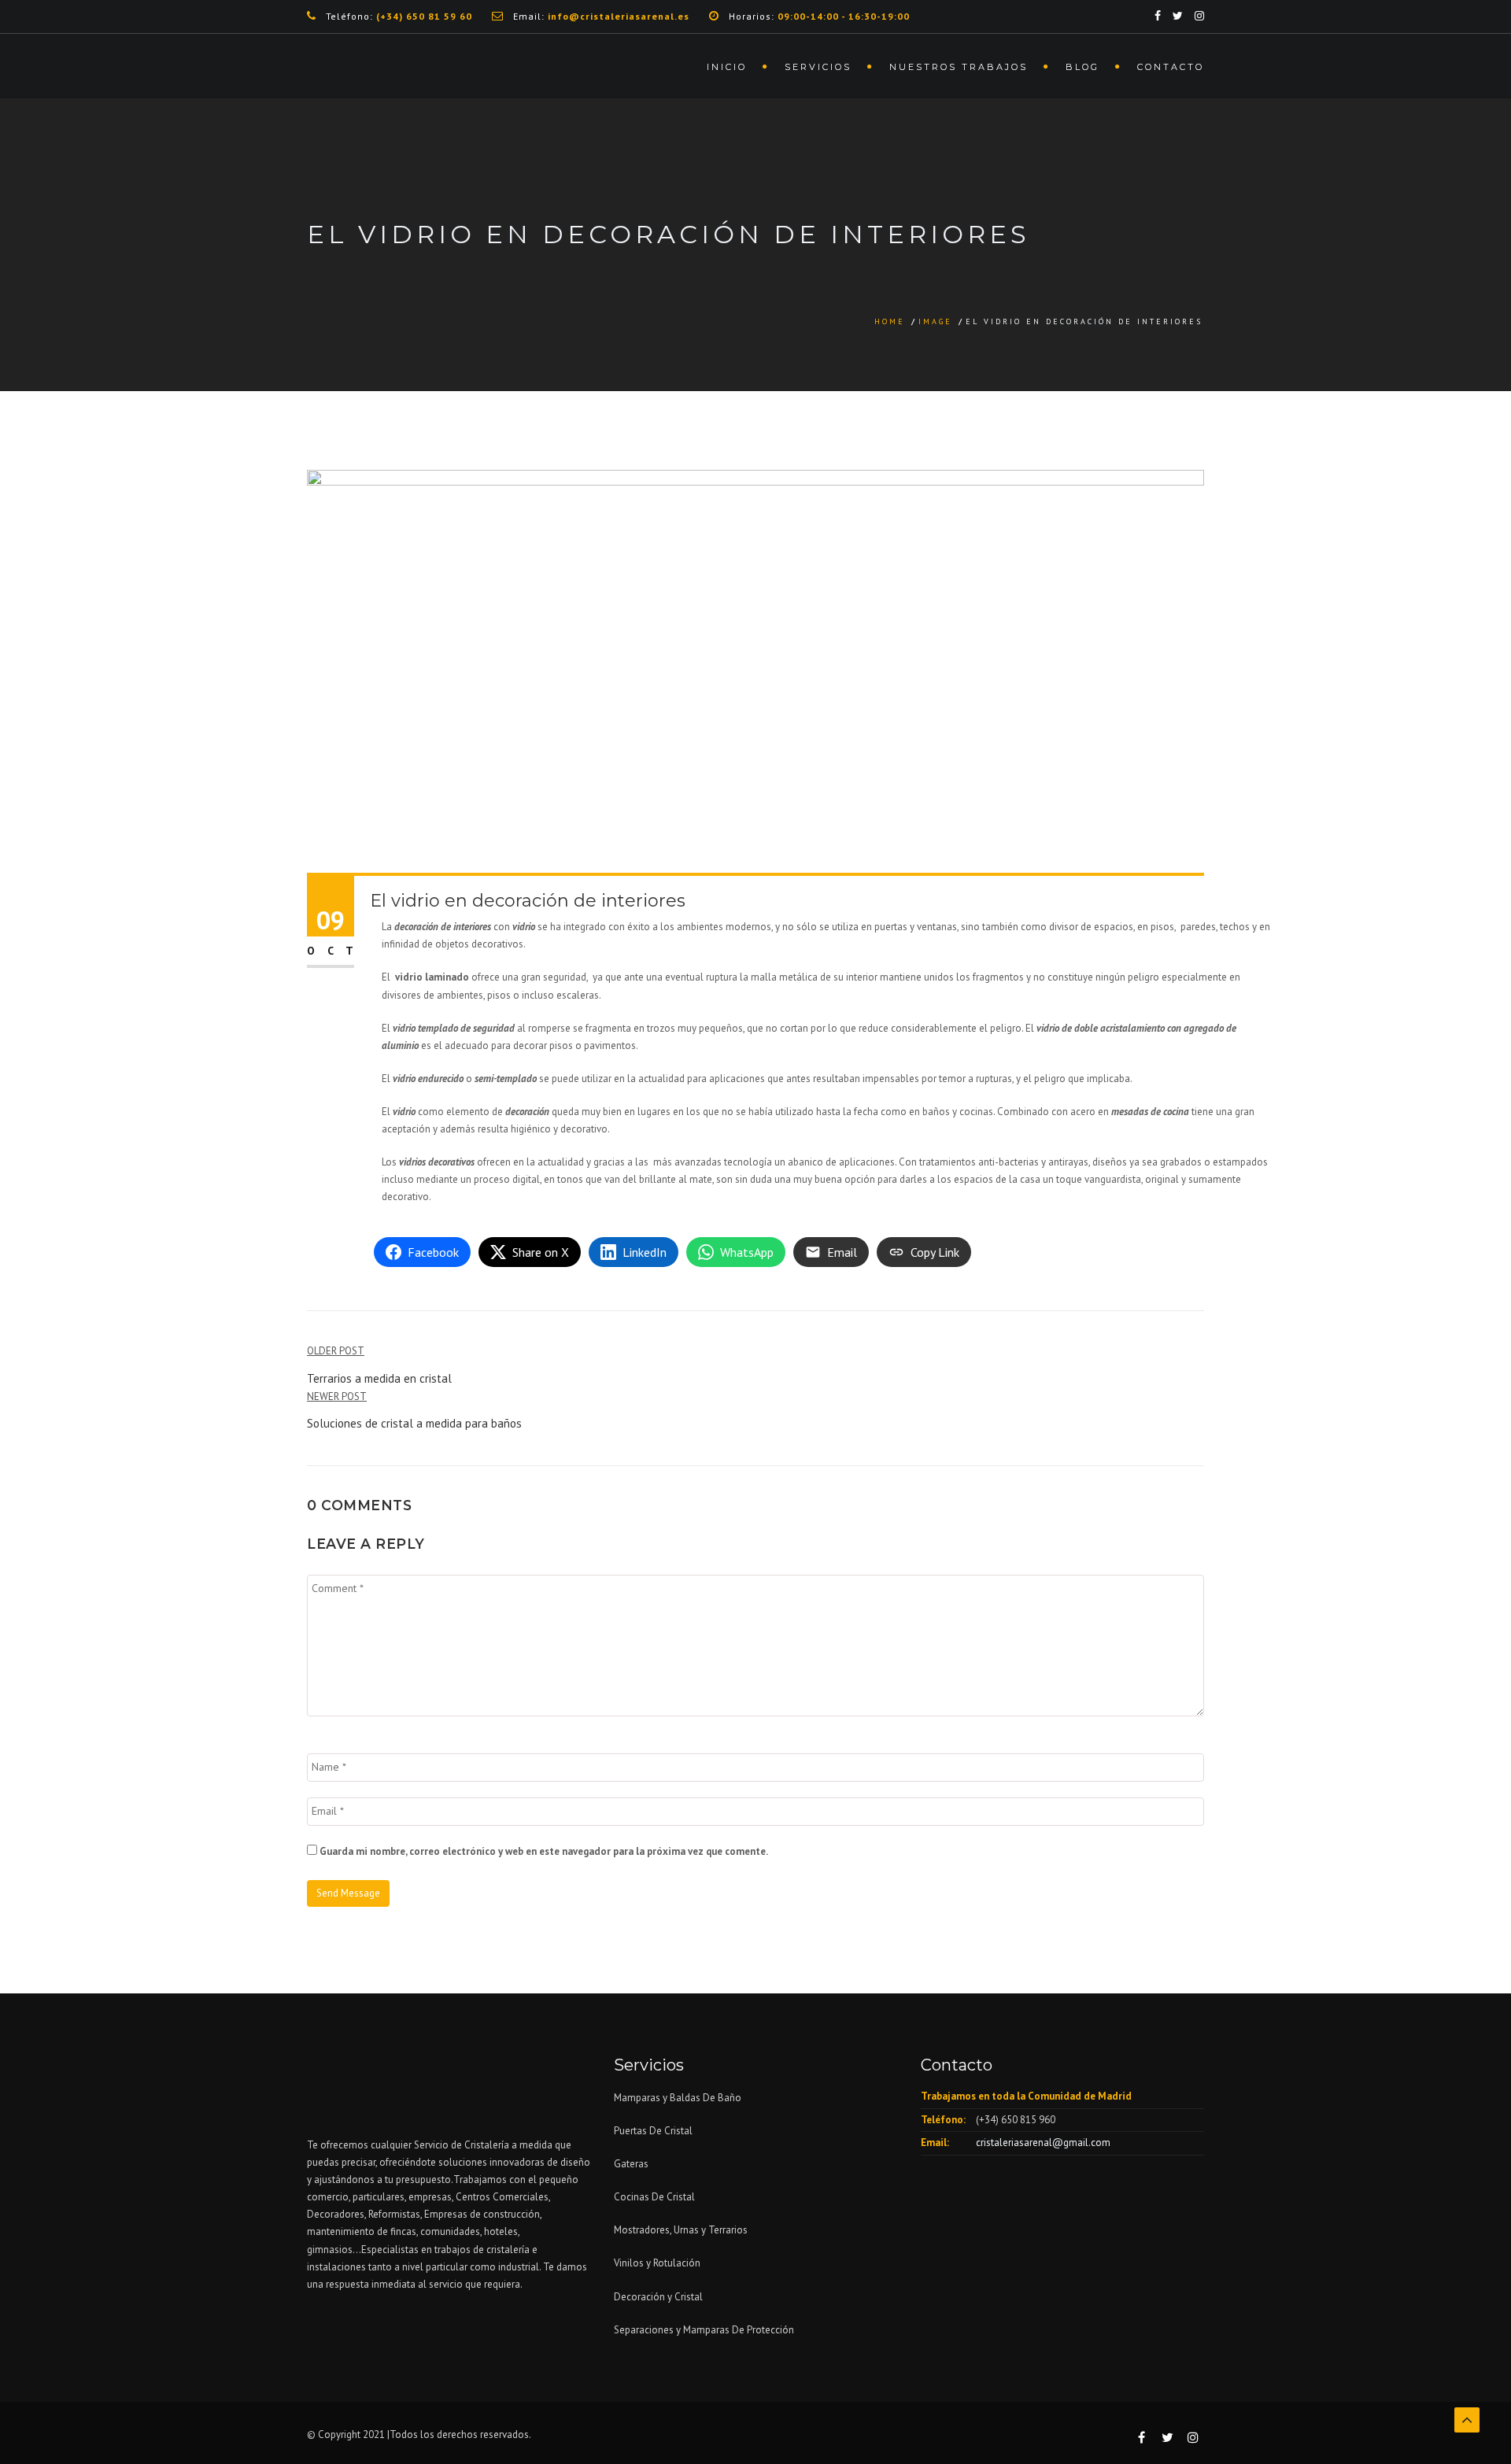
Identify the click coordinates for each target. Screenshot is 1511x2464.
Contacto (1171, 67)
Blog (1082, 67)
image (935, 321)
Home (890, 321)
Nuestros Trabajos (959, 67)
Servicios (818, 67)
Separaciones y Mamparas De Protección (704, 2330)
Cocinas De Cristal (654, 2197)
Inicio (727, 67)
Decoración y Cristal (658, 2297)
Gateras (631, 2164)
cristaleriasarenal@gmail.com (1043, 2143)
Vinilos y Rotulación (657, 2263)
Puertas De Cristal (654, 2131)
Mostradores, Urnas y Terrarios (681, 2230)
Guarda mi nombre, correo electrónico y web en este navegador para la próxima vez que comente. (544, 1851)
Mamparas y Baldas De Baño (678, 2098)
